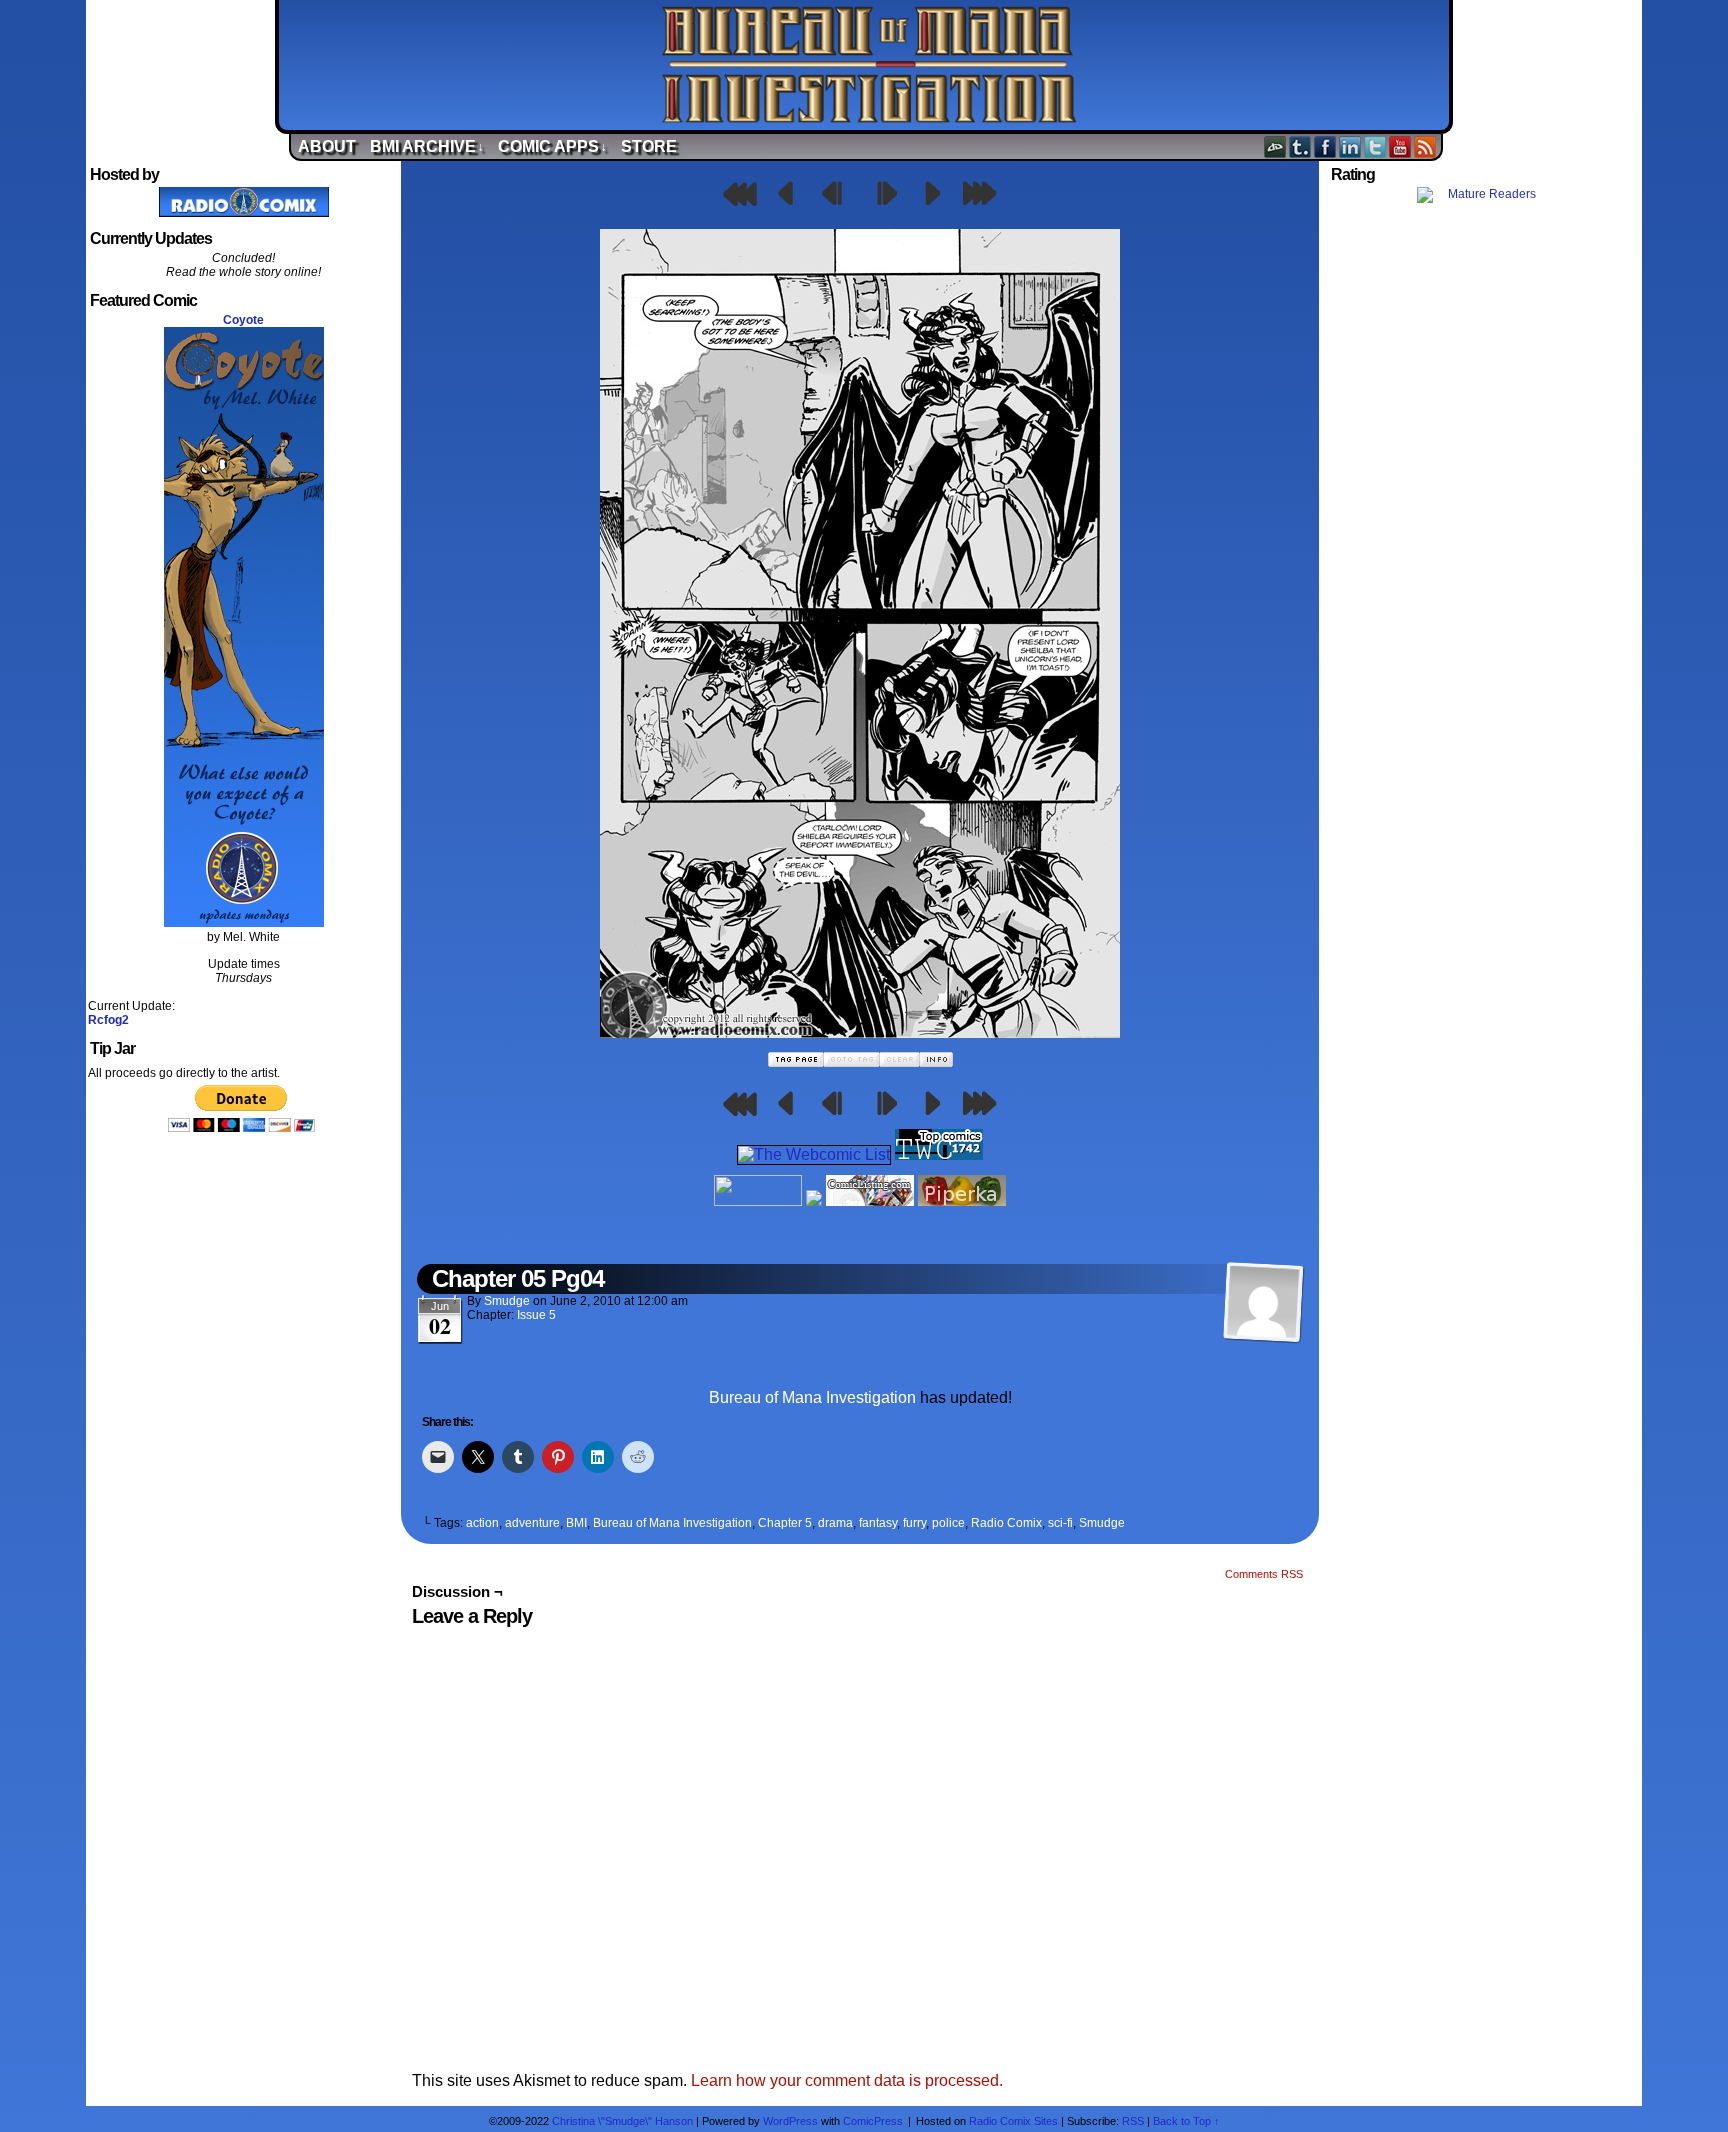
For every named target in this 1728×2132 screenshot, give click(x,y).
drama (835, 1523)
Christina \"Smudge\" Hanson (622, 2121)
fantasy (878, 1523)
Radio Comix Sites (1013, 2121)
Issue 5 (536, 1315)
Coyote (243, 320)
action (482, 1523)
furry (914, 1523)
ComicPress (873, 2121)
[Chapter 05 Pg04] (860, 1032)
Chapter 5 (785, 1523)
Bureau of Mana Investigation (869, 65)
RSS (1425, 146)
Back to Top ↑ (1186, 2121)
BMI (576, 1523)
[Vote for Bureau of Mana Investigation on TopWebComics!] (939, 1154)
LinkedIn (1350, 146)
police (948, 1523)
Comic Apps (552, 146)
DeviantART (1275, 146)
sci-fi (1060, 1523)
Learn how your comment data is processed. (847, 2080)
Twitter (1375, 146)
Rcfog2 (108, 1020)
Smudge (507, 1301)
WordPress (790, 2121)
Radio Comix (1006, 1523)
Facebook (1325, 146)
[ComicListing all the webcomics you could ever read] (870, 1200)
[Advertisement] (1484, 563)
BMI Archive (427, 146)
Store (649, 146)
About (327, 146)
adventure (532, 1523)
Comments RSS (1264, 1574)
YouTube (1400, 146)
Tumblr (1300, 146)
